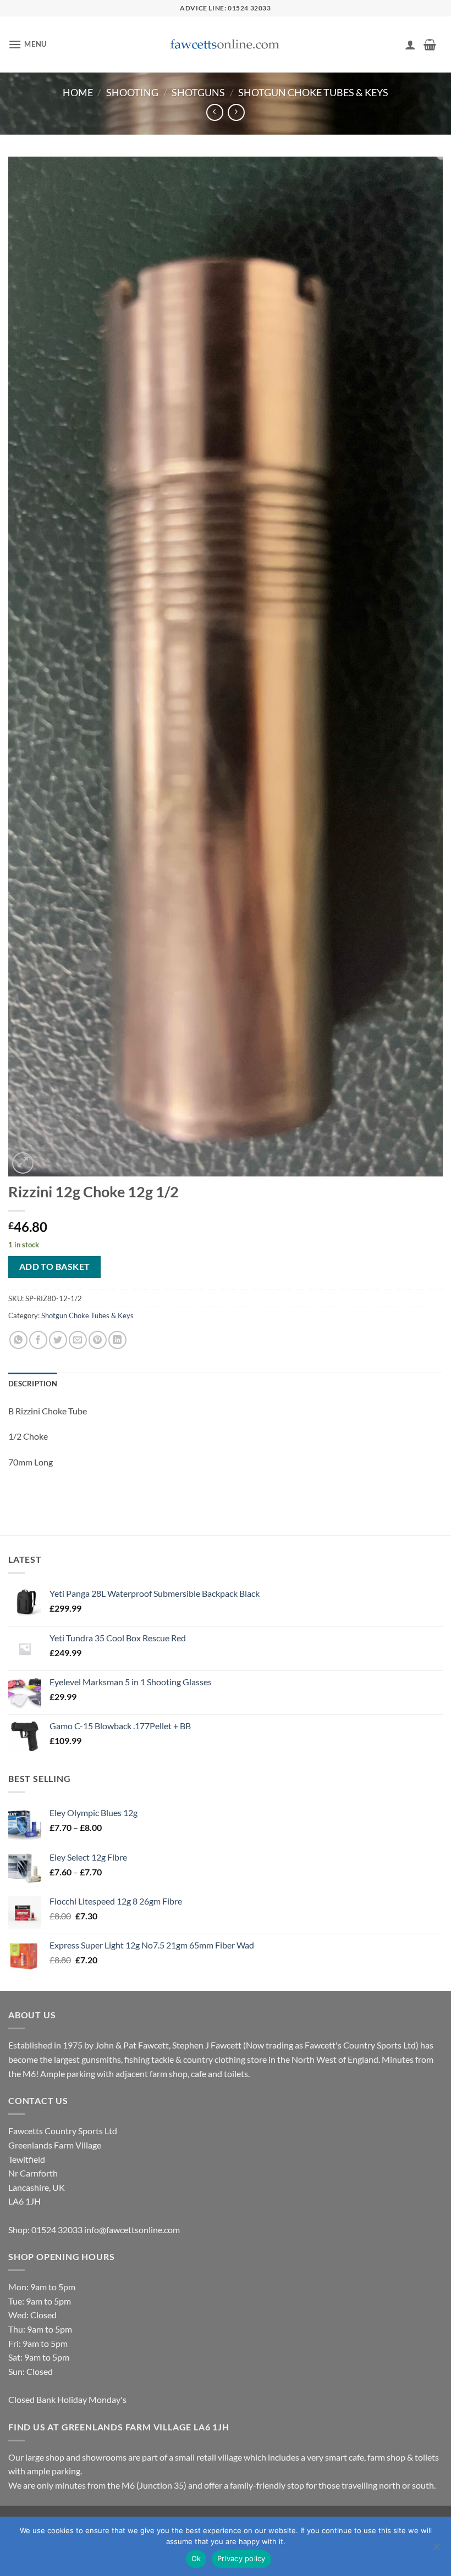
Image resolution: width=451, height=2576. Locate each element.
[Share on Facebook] (38, 1340)
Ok (196, 2558)
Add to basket (55, 1267)
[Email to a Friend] (78, 1340)
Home (78, 92)
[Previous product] (236, 112)
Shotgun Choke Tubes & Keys (313, 92)
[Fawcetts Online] (226, 45)
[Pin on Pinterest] (98, 1340)
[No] (436, 2550)
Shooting (132, 92)
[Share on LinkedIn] (117, 1340)
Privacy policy (241, 2558)
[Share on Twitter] (58, 1340)
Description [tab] (33, 1384)
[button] (28, 44)
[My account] (410, 45)
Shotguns (198, 92)
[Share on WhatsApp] (18, 1340)
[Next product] (215, 112)
